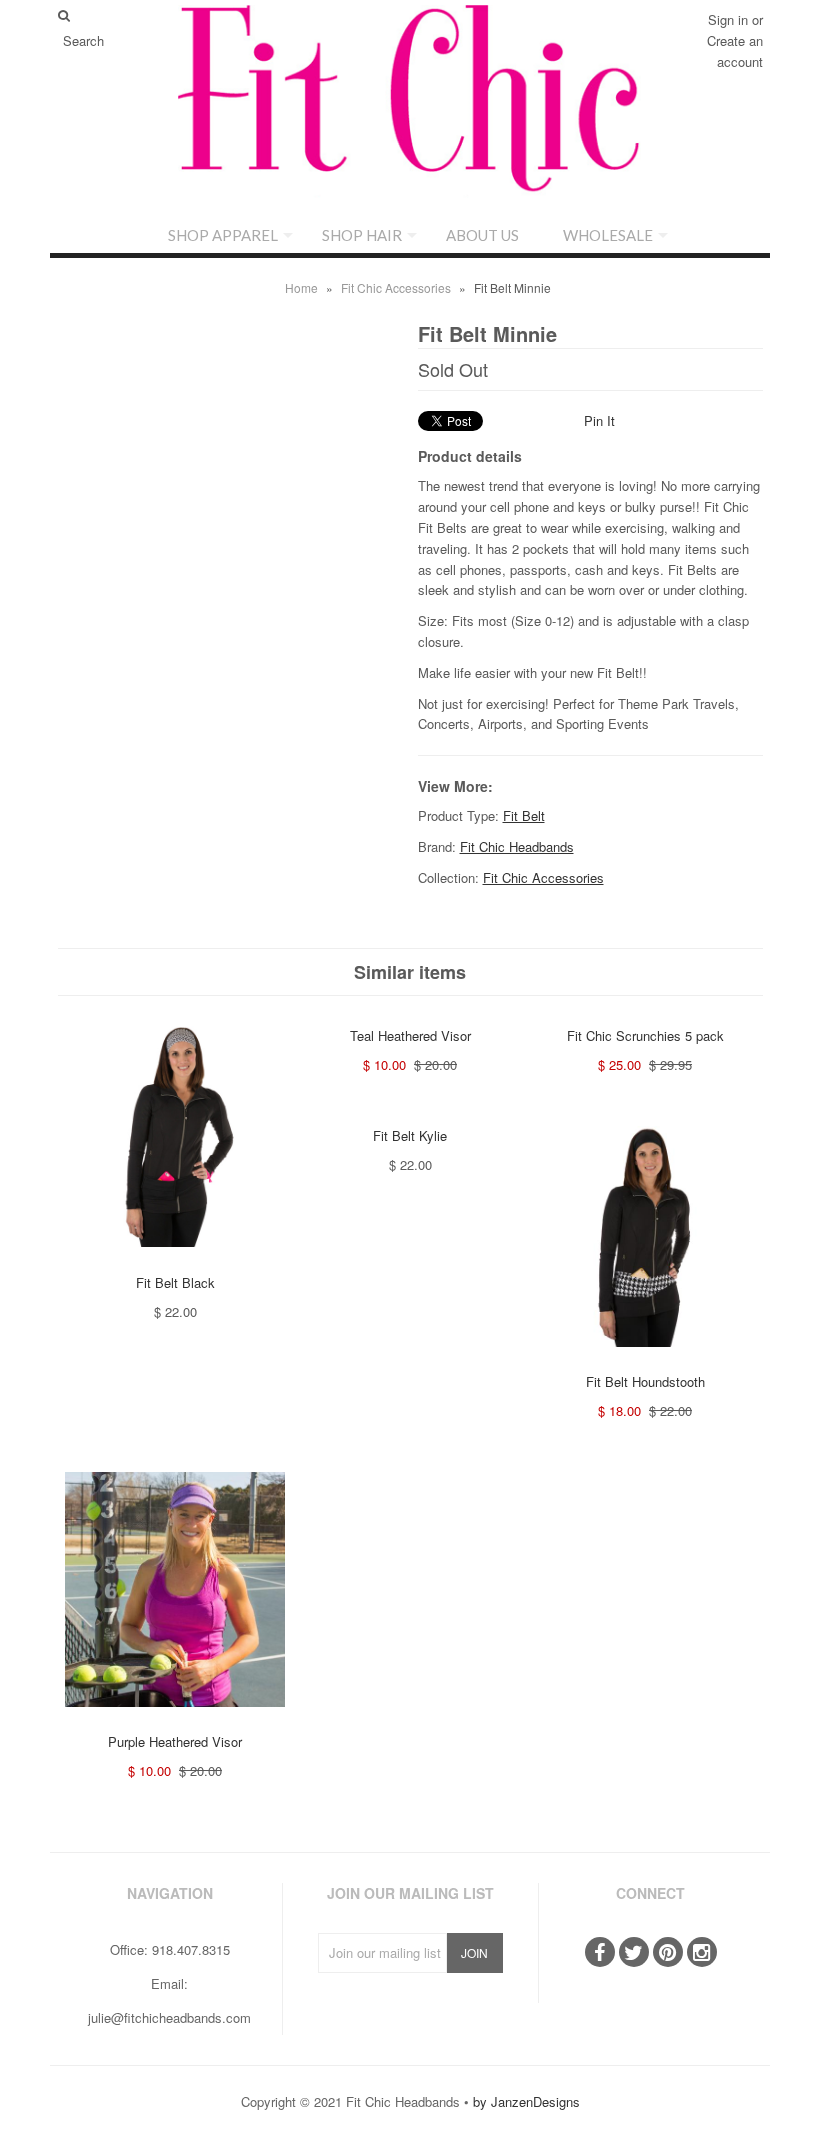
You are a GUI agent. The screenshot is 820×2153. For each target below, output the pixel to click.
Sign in (728, 19)
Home (301, 287)
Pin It (599, 420)
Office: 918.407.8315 (170, 1949)
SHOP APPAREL (223, 235)
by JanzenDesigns (526, 2101)
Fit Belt (524, 815)
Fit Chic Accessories (396, 287)
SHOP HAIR (362, 235)
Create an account (735, 51)
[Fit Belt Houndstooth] (645, 1361)
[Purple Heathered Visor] (175, 1721)
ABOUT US (482, 235)
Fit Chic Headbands (517, 846)
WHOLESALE (608, 235)
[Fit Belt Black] (175, 1261)
